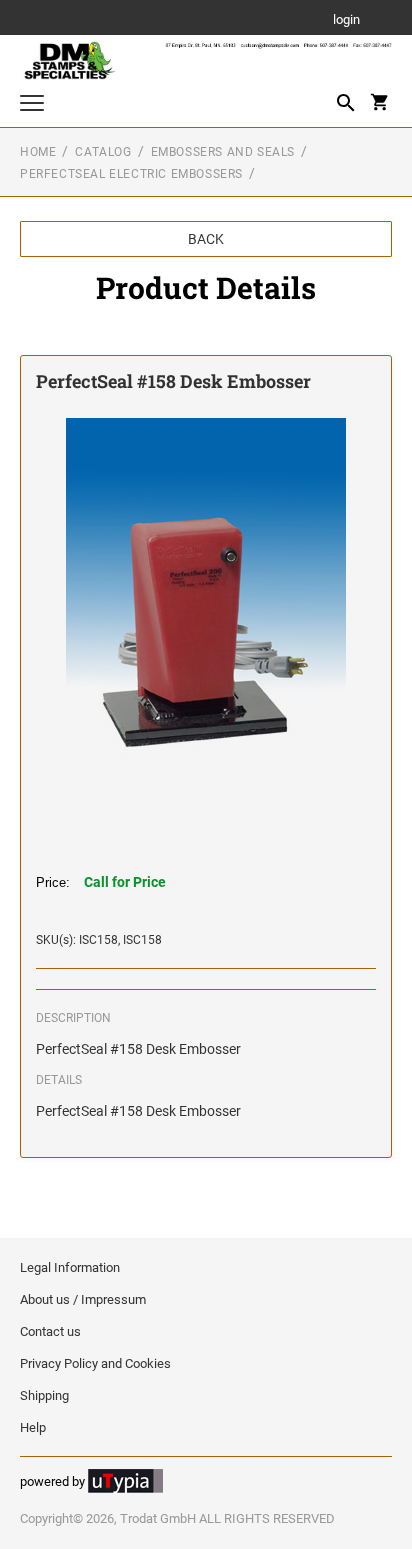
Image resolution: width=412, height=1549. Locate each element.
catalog (103, 152)
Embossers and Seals (223, 152)
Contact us (50, 1331)
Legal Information (70, 1267)
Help (33, 1427)
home (38, 152)
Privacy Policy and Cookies (95, 1363)
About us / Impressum (83, 1299)
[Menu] (32, 105)
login (346, 20)
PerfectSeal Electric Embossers (131, 174)
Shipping (44, 1395)
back (206, 239)
